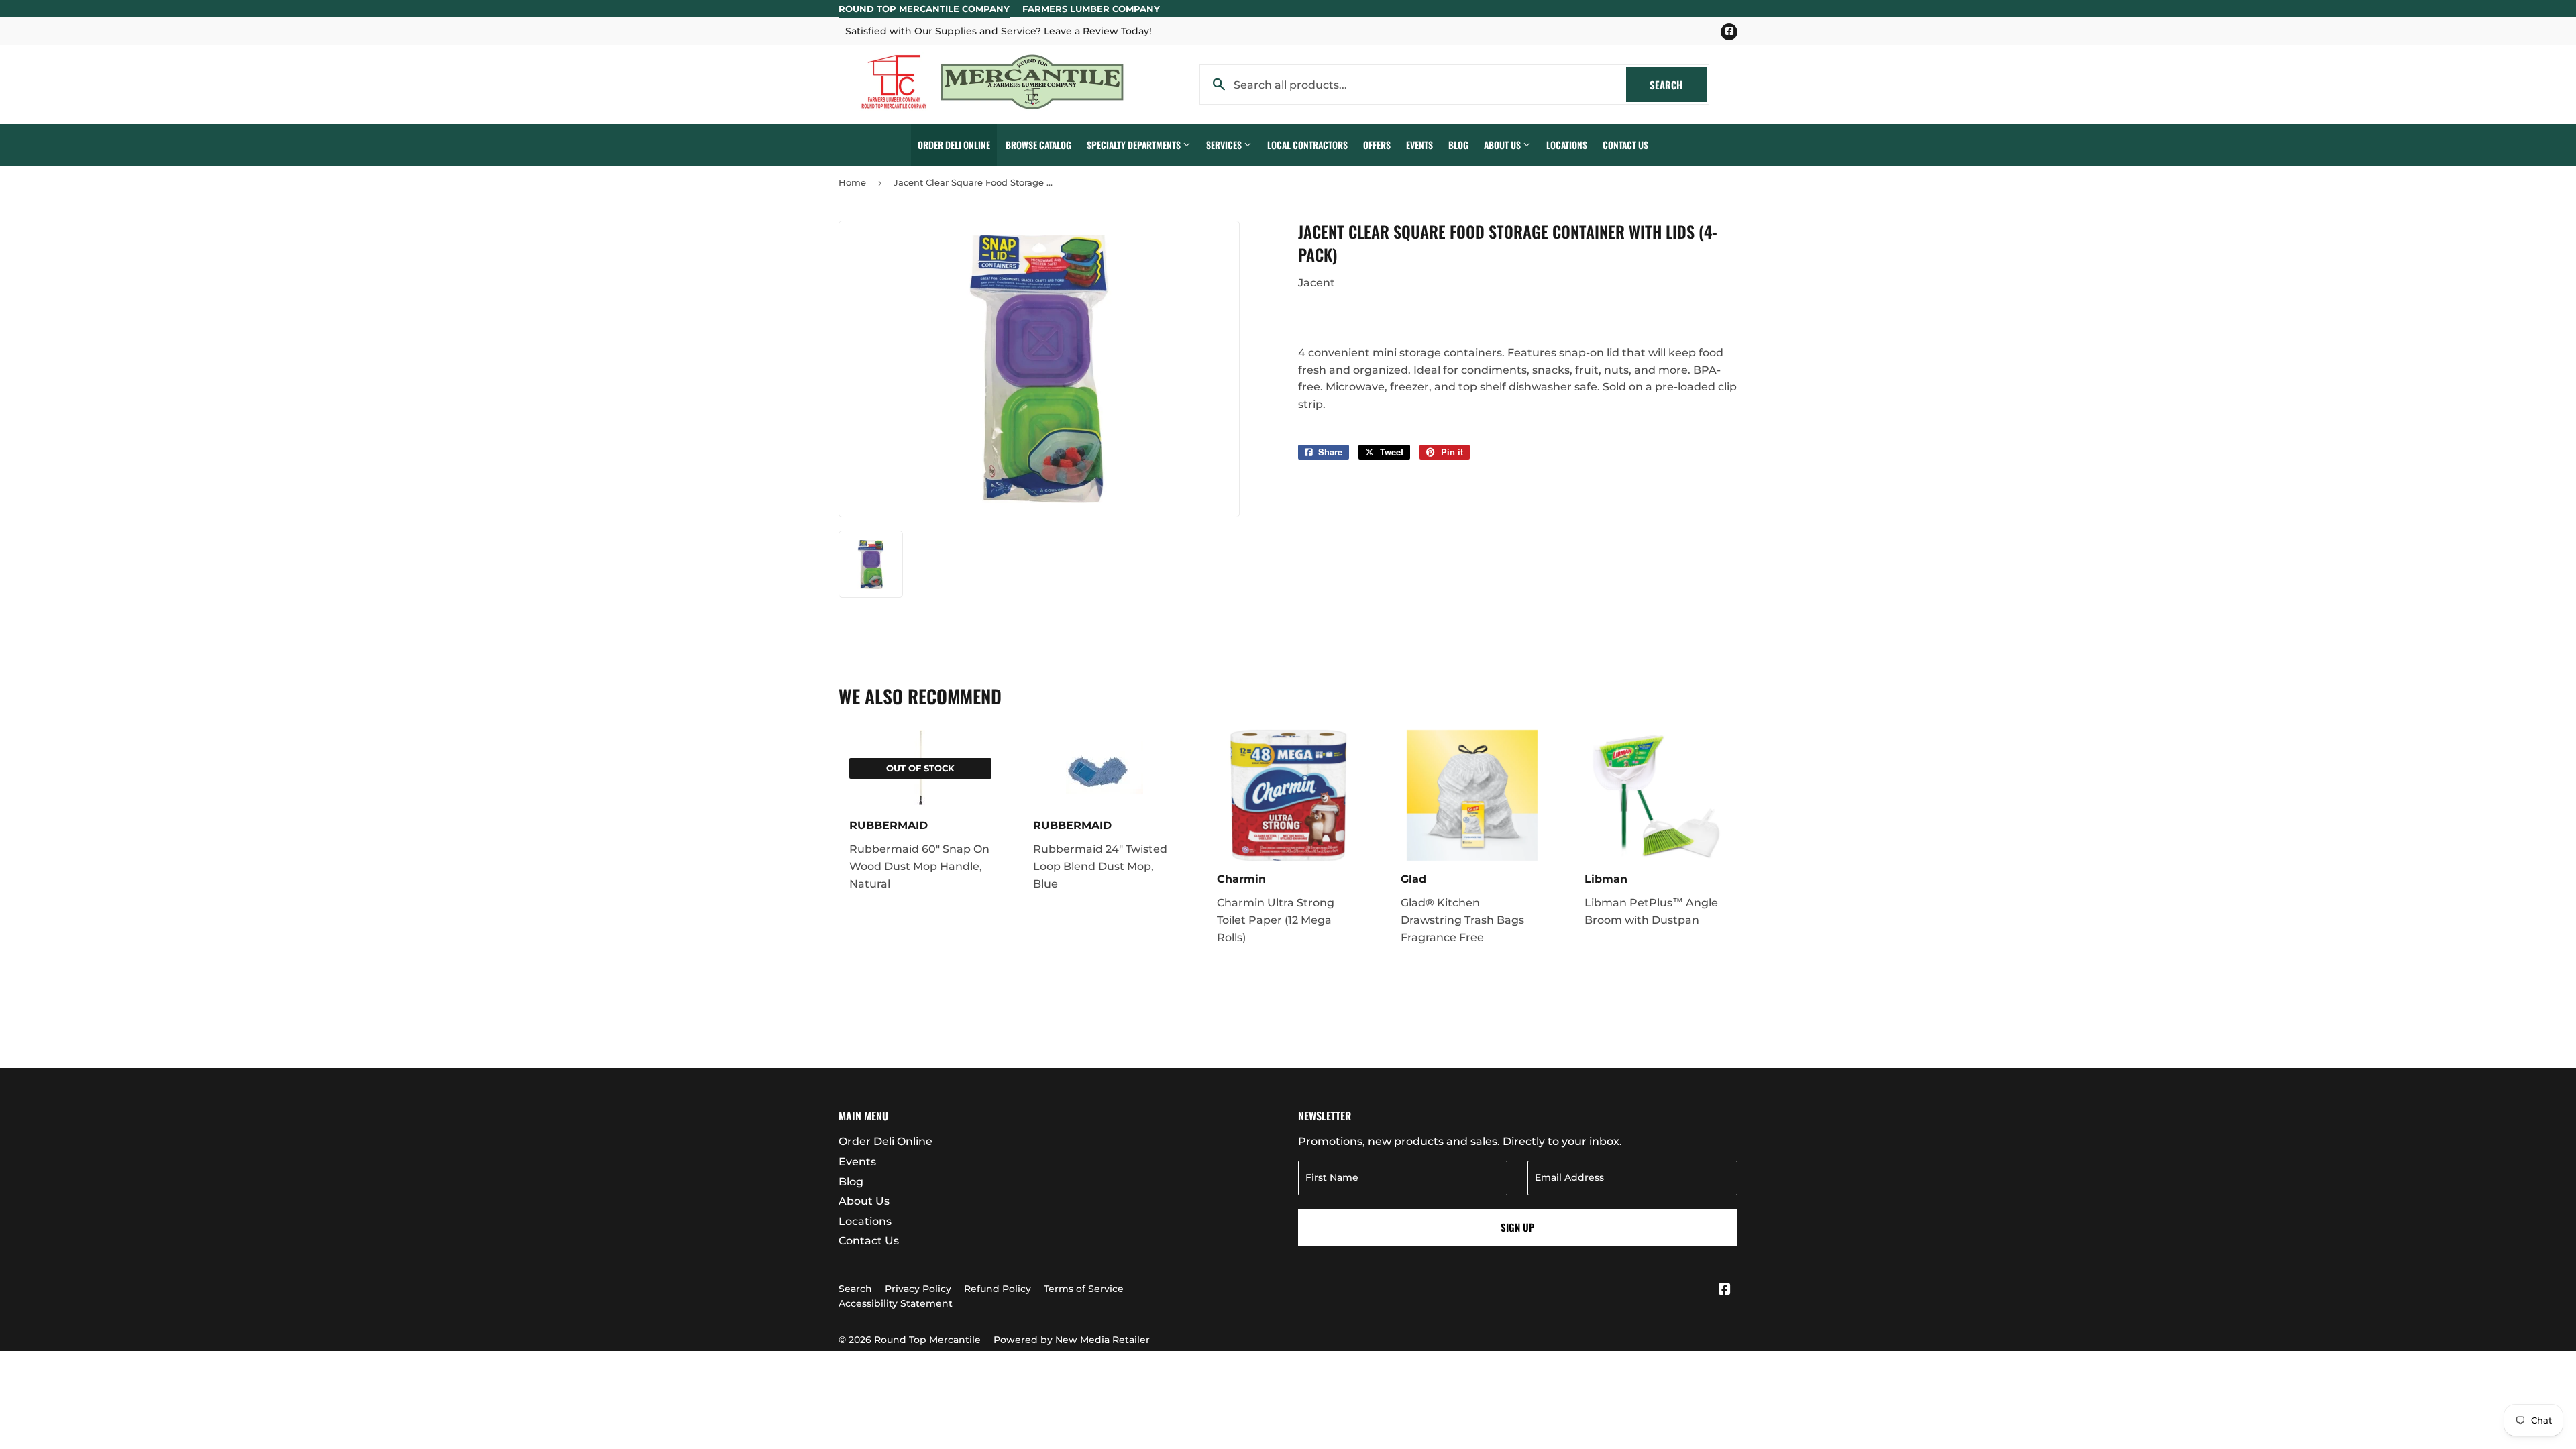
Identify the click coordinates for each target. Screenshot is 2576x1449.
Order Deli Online (954, 145)
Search (1678, 85)
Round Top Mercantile (927, 1340)
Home (852, 182)
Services (1225, 145)
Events (1419, 145)
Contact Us (1625, 145)
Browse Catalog (1038, 145)
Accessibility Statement (896, 1303)
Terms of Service (1084, 1289)
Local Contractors (1307, 145)
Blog (1458, 145)
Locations (1567, 145)
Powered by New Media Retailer (1072, 1340)
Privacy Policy (918, 1289)
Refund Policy (998, 1289)
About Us (1503, 145)
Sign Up (1517, 1227)
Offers (1377, 145)
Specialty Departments (1135, 145)
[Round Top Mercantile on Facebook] (1725, 1290)
